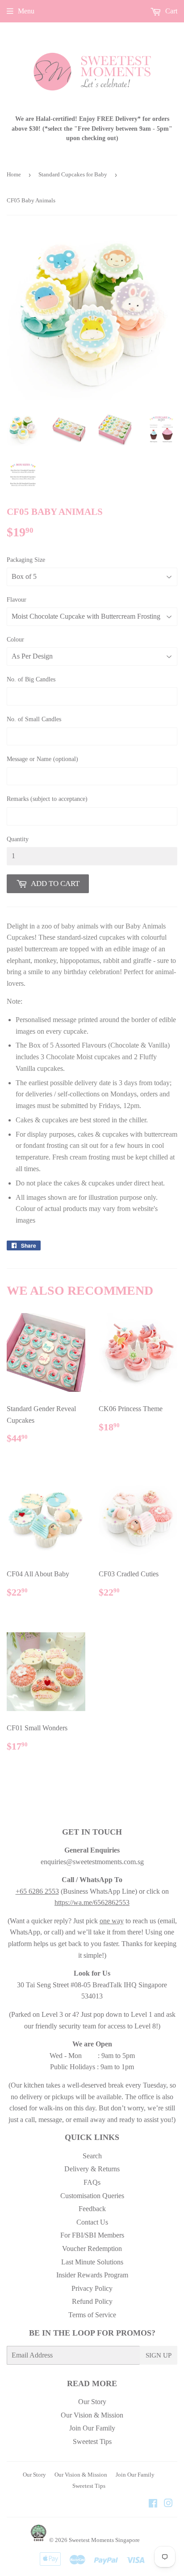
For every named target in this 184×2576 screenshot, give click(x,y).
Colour (15, 640)
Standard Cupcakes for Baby (73, 174)
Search (92, 2156)
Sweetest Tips (92, 2441)
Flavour (17, 600)
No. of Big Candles (31, 679)
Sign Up (159, 2355)
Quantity (18, 839)
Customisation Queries (92, 2196)
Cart (170, 11)
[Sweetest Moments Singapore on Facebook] (153, 2504)
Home (14, 174)
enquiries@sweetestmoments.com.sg (92, 1862)
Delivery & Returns (92, 2169)
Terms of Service (92, 2315)
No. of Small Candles (34, 719)
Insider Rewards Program (92, 2275)
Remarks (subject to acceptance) (47, 799)
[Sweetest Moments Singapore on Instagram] (168, 2504)
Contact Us (92, 2222)
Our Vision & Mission (92, 2415)
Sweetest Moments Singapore (104, 2540)
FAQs (92, 2182)
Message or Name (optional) (42, 759)
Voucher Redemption (92, 2249)
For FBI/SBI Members (92, 2235)
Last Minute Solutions (92, 2262)
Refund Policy (92, 2301)
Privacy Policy (92, 2288)
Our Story (92, 2402)
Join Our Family (92, 2428)
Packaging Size (26, 560)
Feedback (92, 2209)
